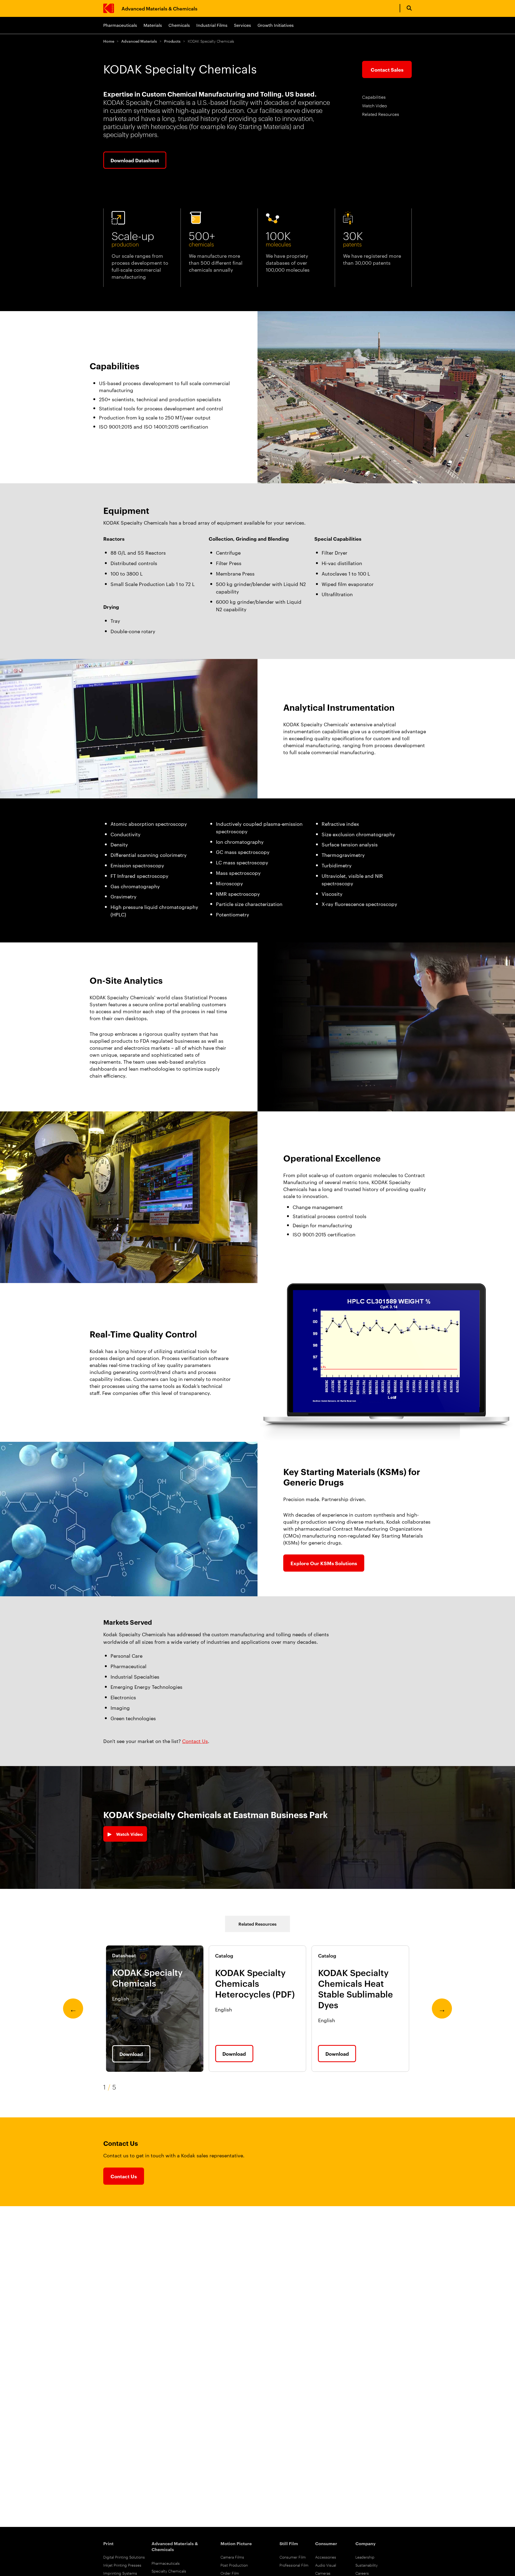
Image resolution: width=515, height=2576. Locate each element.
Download (131, 2054)
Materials (153, 25)
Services (242, 25)
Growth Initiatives (276, 25)
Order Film (230, 2573)
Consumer (326, 2543)
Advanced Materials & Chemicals (159, 8)
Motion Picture (236, 2543)
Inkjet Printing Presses (122, 2565)
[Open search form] (409, 8)
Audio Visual (326, 2565)
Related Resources (381, 114)
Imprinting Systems (120, 2573)
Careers (362, 2573)
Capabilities (374, 97)
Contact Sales (387, 69)
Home (109, 41)
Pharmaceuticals (120, 25)
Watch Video (375, 106)
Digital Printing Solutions (124, 2557)
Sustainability (367, 2565)
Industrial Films (212, 25)
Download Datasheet (135, 160)
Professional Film (294, 2565)
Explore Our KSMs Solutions (324, 1563)
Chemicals (179, 25)
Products (172, 41)
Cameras (323, 2573)
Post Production (234, 2565)
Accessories (326, 2557)
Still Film (289, 2543)
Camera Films (232, 2557)
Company (365, 2543)
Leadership (365, 2557)
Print (108, 2543)
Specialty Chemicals (169, 2571)
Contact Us (195, 1741)
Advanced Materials (139, 41)
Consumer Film (293, 2557)
